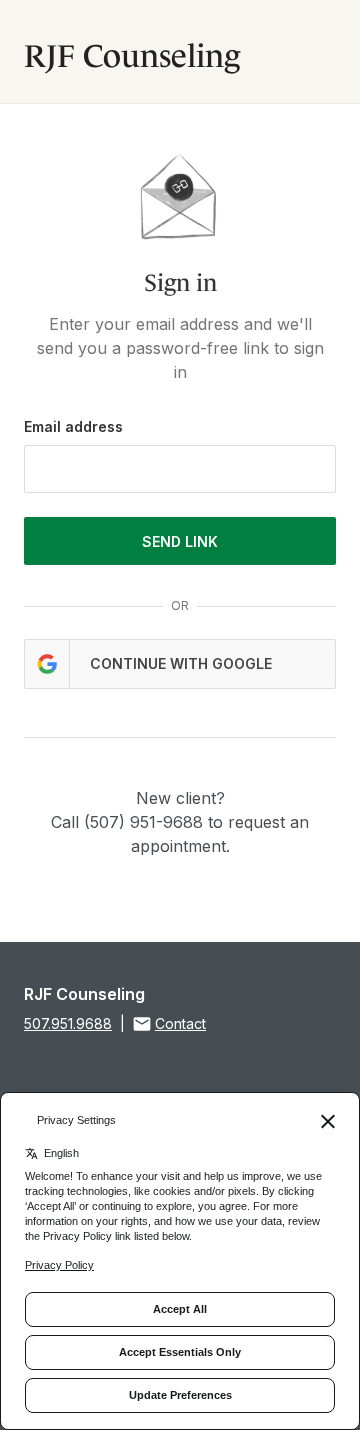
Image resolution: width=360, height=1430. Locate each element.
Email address (73, 426)
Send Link (180, 541)
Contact (180, 1023)
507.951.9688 (68, 1023)
